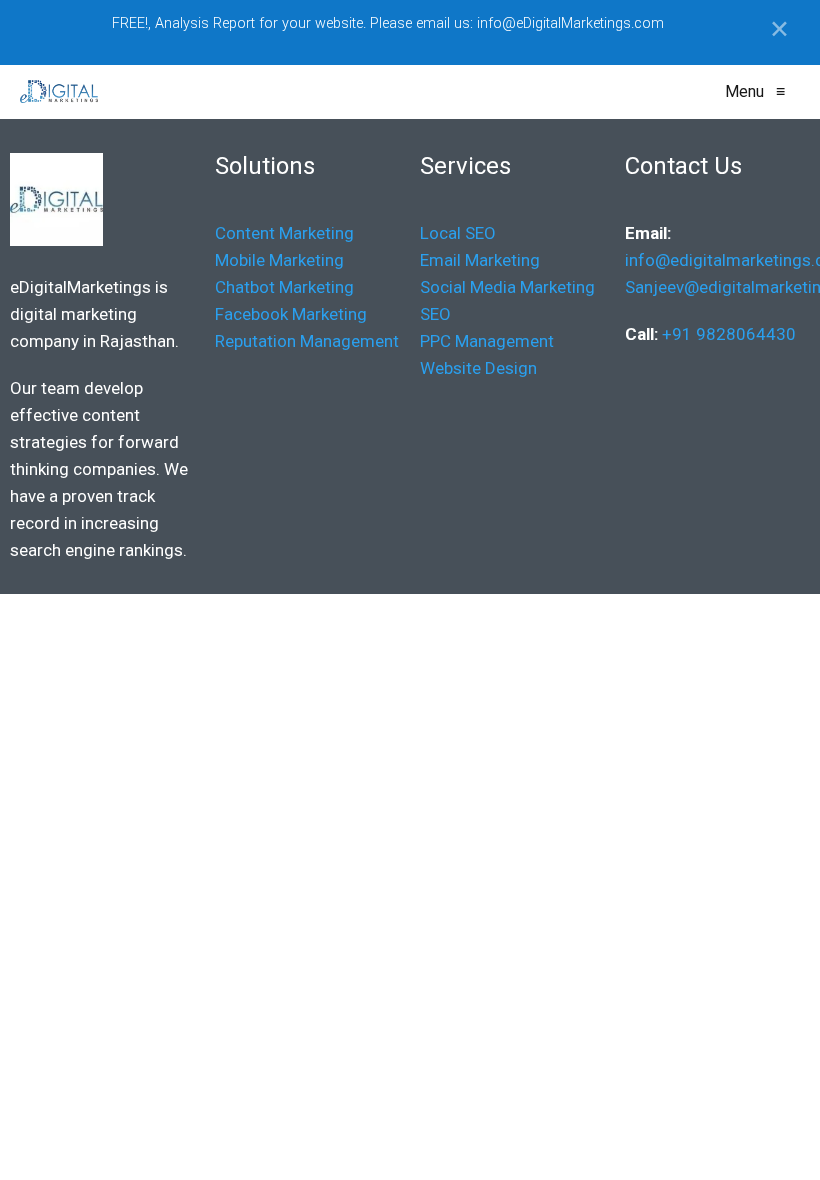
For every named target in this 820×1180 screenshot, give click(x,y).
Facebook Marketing (291, 314)
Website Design (478, 368)
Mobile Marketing (279, 260)
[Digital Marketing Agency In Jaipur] (59, 92)
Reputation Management (307, 341)
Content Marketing (284, 233)
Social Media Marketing (507, 287)
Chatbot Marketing (284, 287)
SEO (435, 314)
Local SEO (460, 233)
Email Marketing (480, 260)
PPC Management (487, 341)
